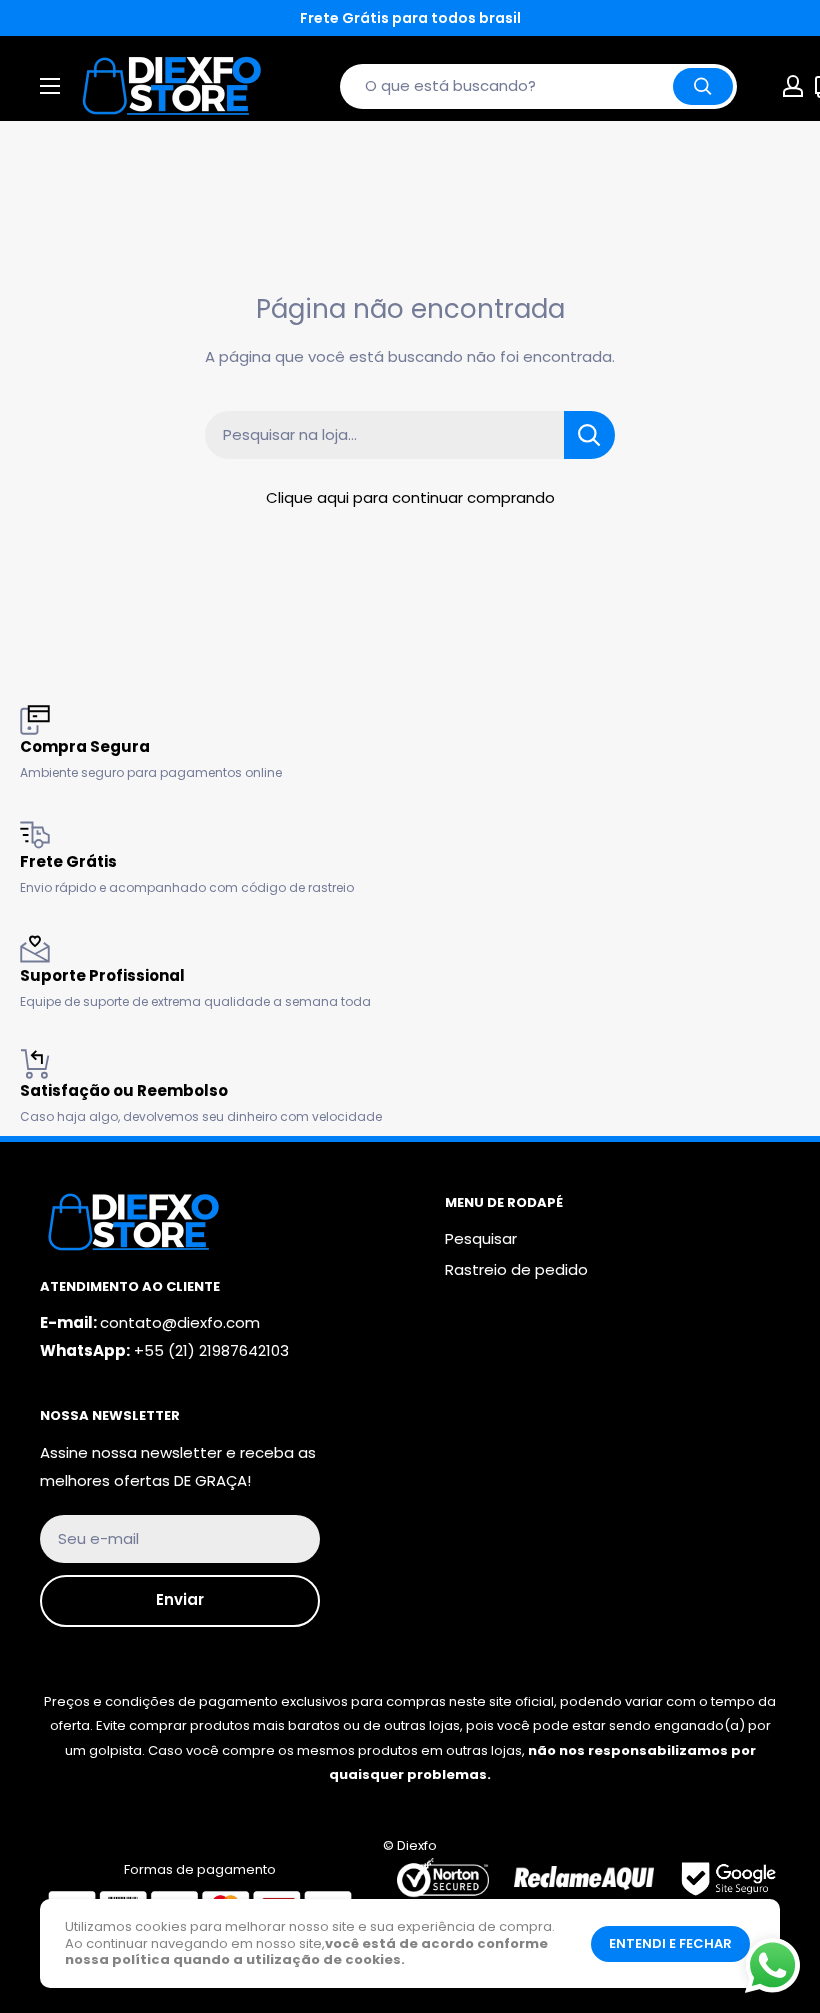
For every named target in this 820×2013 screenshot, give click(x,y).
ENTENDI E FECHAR (670, 1943)
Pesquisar (481, 1238)
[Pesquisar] (703, 86)
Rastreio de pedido (516, 1269)
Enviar (180, 1599)
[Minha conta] (793, 86)
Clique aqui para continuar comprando (410, 497)
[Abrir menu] (50, 86)
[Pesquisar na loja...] (589, 435)
